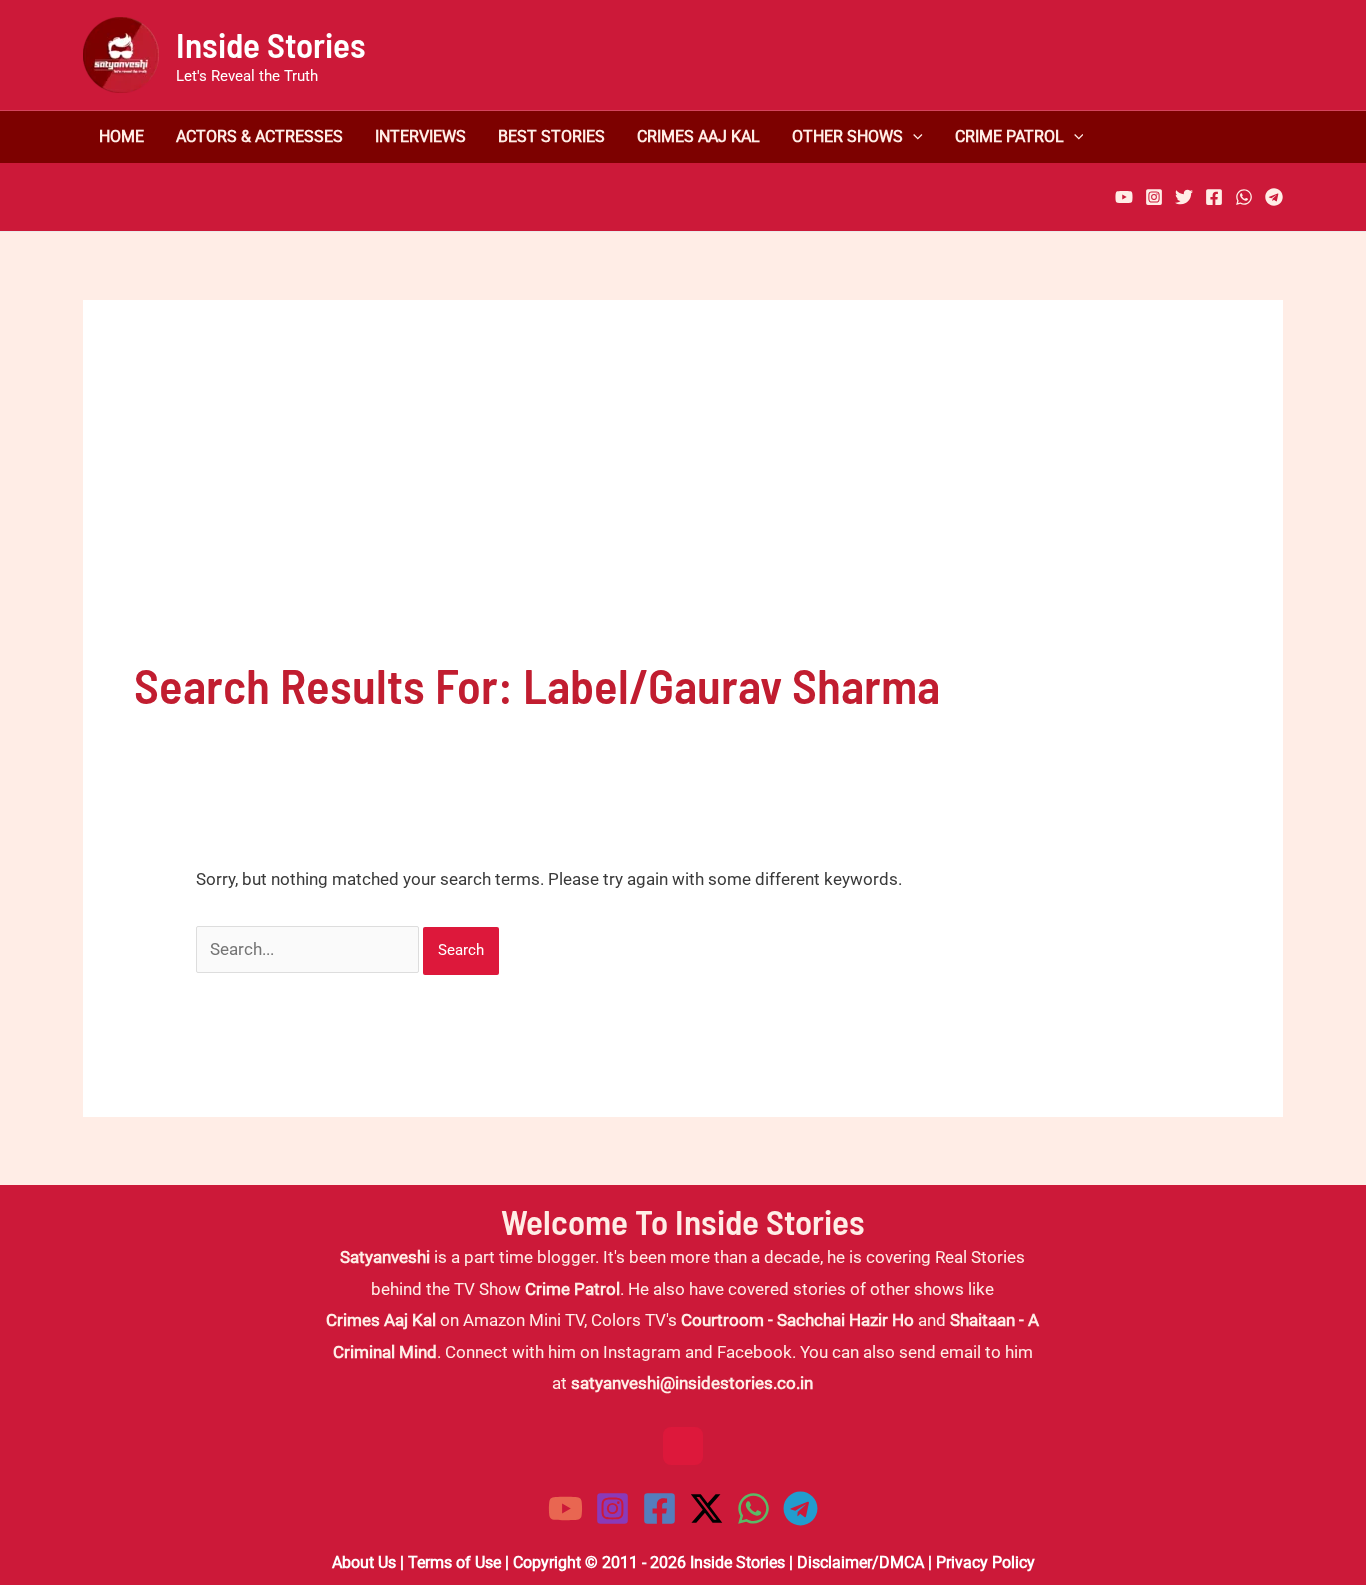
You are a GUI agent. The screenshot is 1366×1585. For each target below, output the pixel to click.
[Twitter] (1184, 197)
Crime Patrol (1009, 137)
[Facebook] (1214, 197)
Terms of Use (454, 1562)
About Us (364, 1562)
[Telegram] (1274, 197)
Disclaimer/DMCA (860, 1562)
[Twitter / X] (706, 1508)
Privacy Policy (985, 1562)
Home (121, 137)
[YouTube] (1124, 197)
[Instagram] (1154, 197)
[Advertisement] (683, 501)
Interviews (420, 137)
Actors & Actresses (259, 137)
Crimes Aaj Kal (698, 137)
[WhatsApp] (1244, 197)
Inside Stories (271, 44)
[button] (913, 137)
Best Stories (551, 137)
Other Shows (847, 137)
